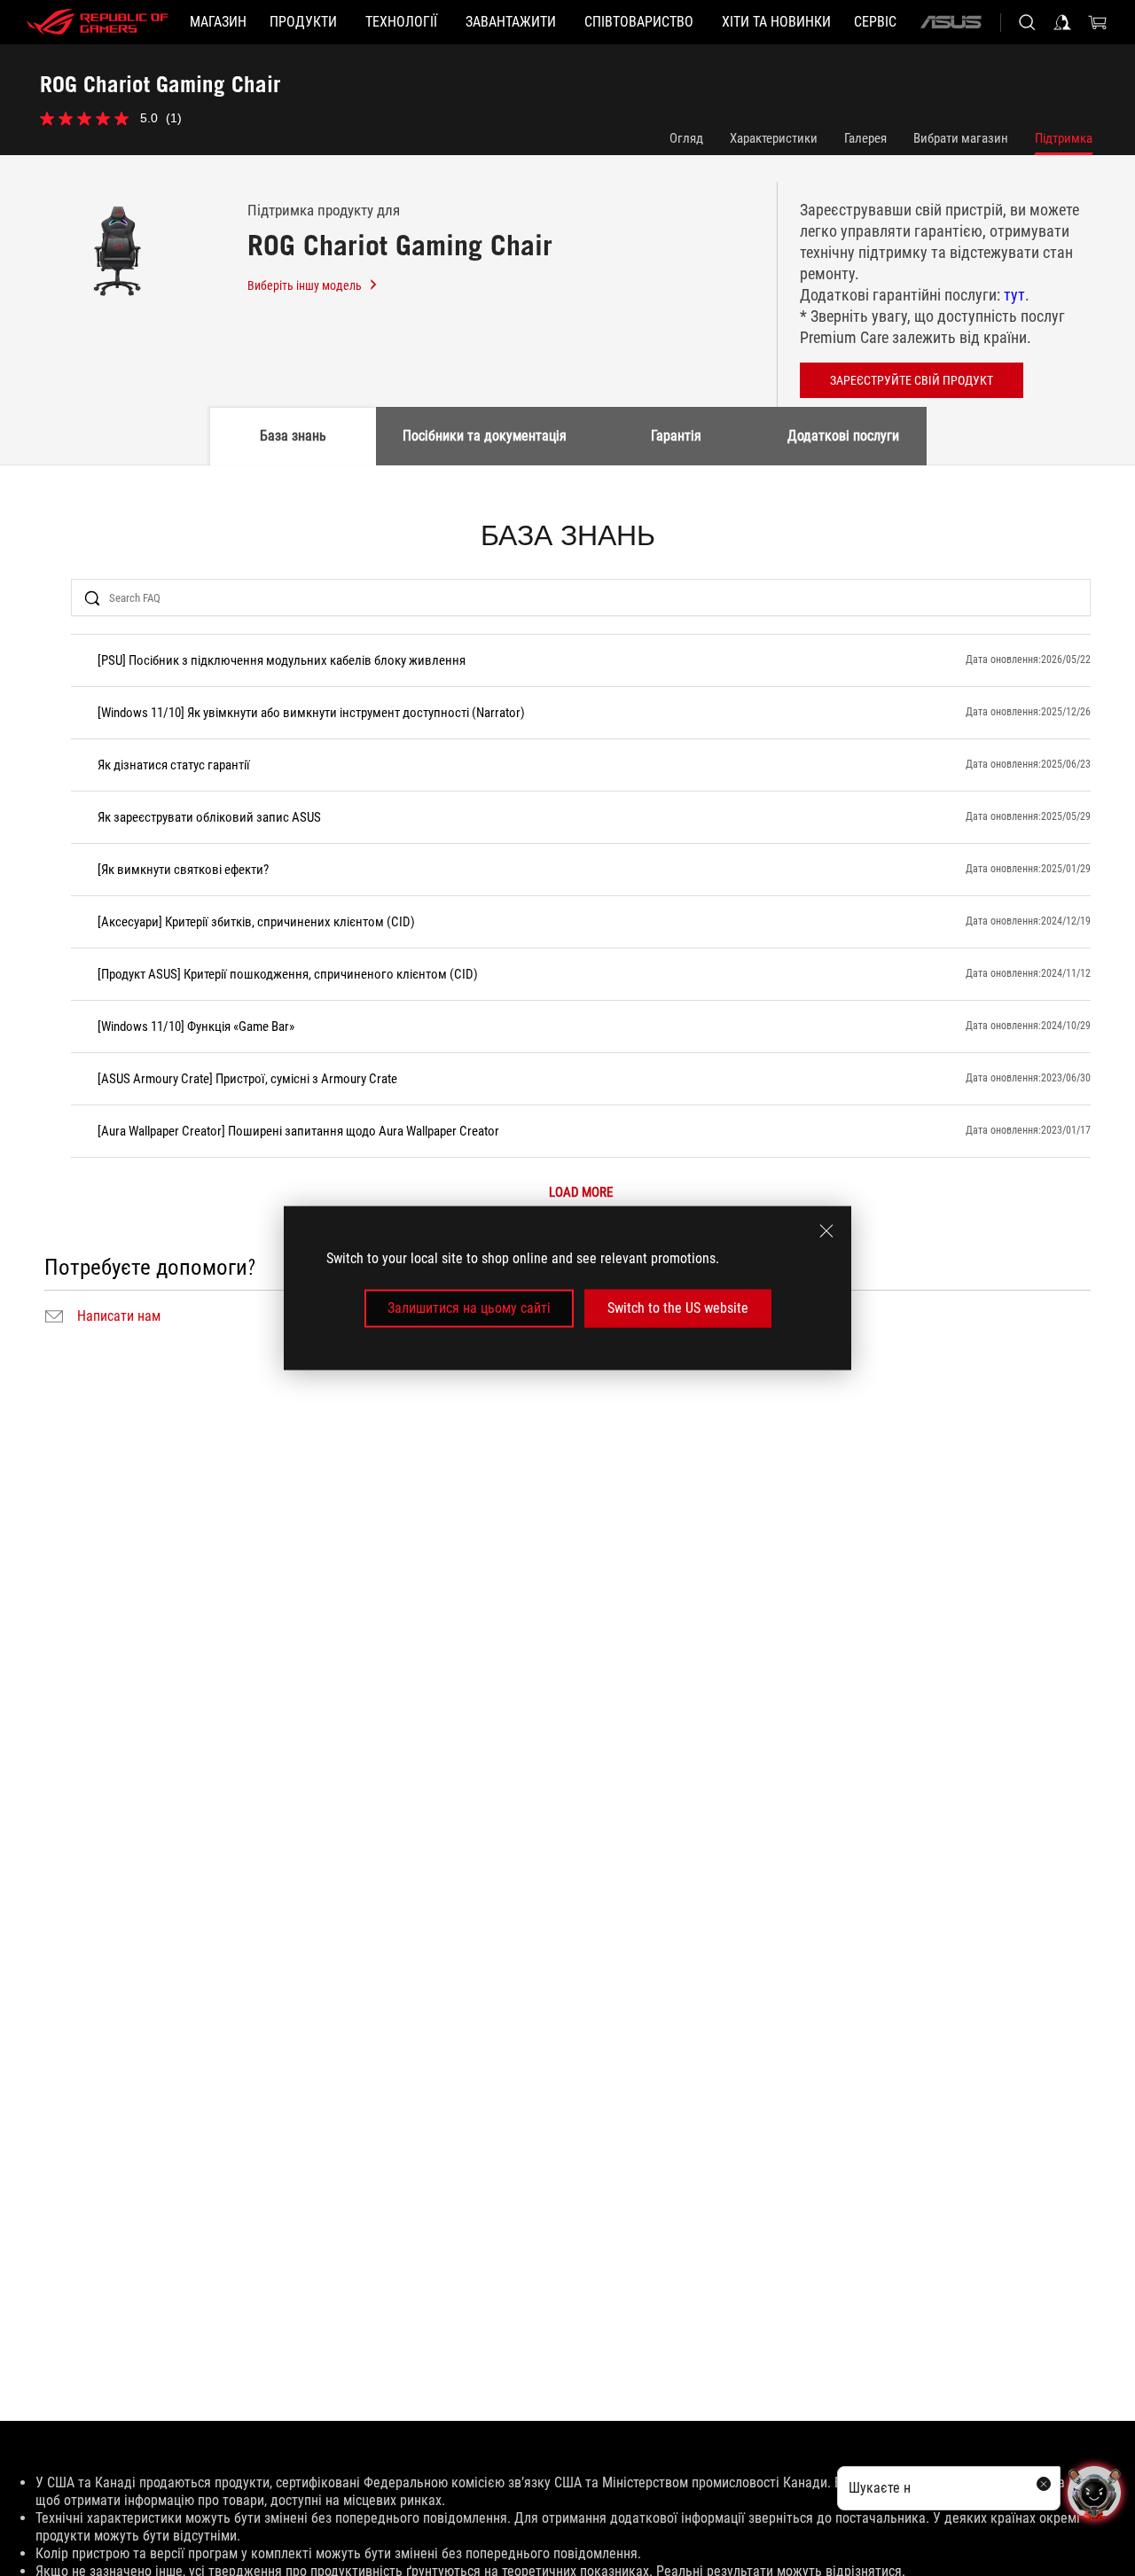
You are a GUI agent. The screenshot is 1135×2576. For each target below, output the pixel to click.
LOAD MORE (581, 1193)
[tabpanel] (567, 925)
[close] (826, 1231)
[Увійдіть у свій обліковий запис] (1062, 22)
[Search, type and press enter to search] (1027, 22)
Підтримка (1064, 138)
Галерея (865, 138)
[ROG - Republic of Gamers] (98, 22)
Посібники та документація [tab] (485, 436)
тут (1014, 295)
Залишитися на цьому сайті (469, 1308)
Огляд (686, 138)
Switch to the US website (678, 1308)
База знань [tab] (293, 436)
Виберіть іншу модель (305, 285)
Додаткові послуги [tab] (843, 436)
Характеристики (774, 138)
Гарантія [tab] (676, 436)
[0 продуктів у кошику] (1098, 22)
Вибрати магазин (961, 138)
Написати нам (119, 1316)
